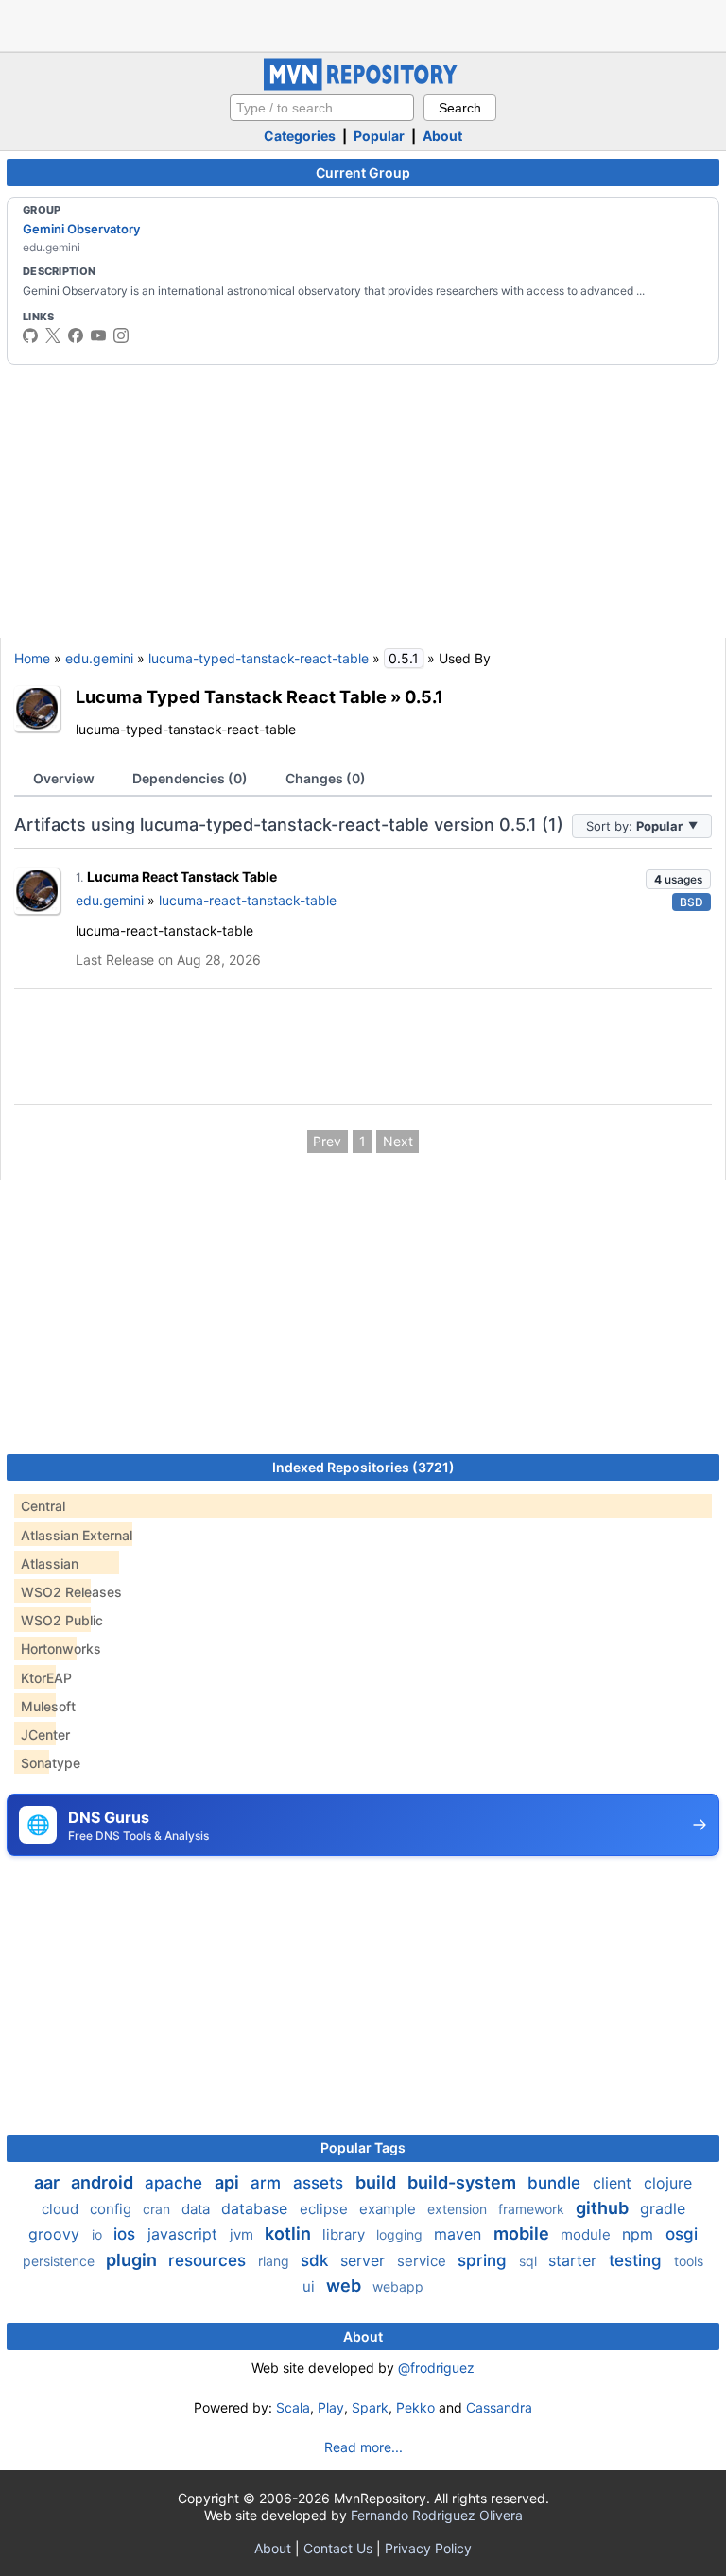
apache (176, 2183)
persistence (60, 2261)
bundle (556, 2183)
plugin (133, 2260)
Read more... (363, 2447)
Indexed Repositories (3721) (363, 1467)
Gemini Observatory (81, 229)
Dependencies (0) (190, 778)
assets (320, 2183)
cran (158, 2209)
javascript (185, 2234)
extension (459, 2209)
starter (575, 2260)
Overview (64, 778)
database (257, 2208)
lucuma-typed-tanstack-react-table (259, 658)
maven (460, 2234)
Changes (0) (326, 778)
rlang (276, 2261)
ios (127, 2234)
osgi (682, 2234)
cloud (62, 2209)
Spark (370, 2407)
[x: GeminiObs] (53, 335)
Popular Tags (363, 2147)
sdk (317, 2260)
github (604, 2208)
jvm (243, 2234)
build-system (464, 2182)
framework (533, 2209)
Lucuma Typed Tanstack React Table (231, 696)
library (346, 2234)
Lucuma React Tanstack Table (182, 876)
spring (484, 2260)
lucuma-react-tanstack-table (248, 900)
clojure (668, 2183)
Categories (300, 136)
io (99, 2234)
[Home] (363, 86)
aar (49, 2182)
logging (401, 2234)
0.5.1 (424, 696)
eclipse (326, 2209)
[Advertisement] (363, 24)
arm (268, 2183)
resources (209, 2260)
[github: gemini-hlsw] (30, 335)
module (588, 2234)
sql (530, 2261)
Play (331, 2407)
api (229, 2182)
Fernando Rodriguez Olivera (437, 2515)
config (112, 2209)
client (614, 2183)
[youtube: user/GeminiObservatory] (98, 335)
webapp (398, 2286)
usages (678, 879)
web (346, 2285)
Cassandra (499, 2407)
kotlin (290, 2233)
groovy (56, 2234)
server (365, 2260)
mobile (523, 2233)
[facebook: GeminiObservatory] (76, 335)
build (378, 2182)
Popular (379, 136)
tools (689, 2261)
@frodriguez (436, 2368)
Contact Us (338, 2548)
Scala (293, 2407)
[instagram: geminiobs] (121, 335)
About (442, 136)
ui (311, 2286)
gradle (663, 2208)
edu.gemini (99, 658)
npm (640, 2234)
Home (32, 658)
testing (638, 2260)
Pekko (415, 2407)
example (389, 2209)
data (198, 2209)
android (104, 2182)
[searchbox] (322, 108)
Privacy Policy (428, 2548)
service (423, 2261)
